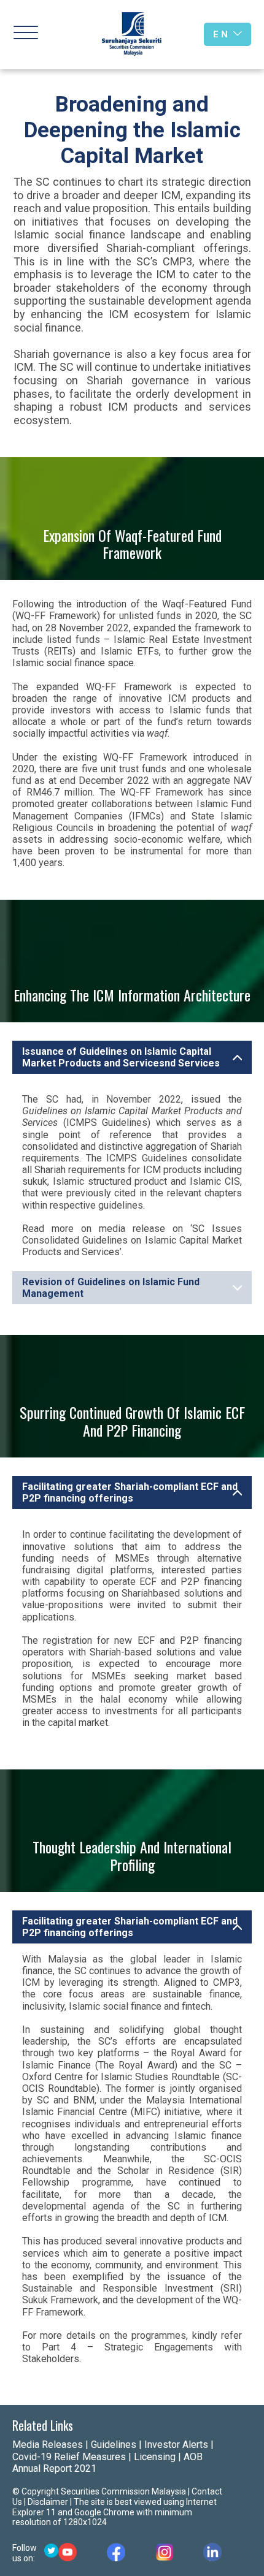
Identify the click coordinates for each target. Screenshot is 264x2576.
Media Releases (48, 2445)
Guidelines (114, 2445)
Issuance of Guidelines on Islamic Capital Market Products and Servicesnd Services (121, 1057)
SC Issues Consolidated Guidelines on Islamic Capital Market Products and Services (132, 1240)
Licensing (155, 2457)
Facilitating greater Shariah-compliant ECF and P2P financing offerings (130, 1492)
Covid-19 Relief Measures (69, 2457)
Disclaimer (48, 2502)
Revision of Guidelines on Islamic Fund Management (111, 1288)
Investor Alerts (176, 2445)
